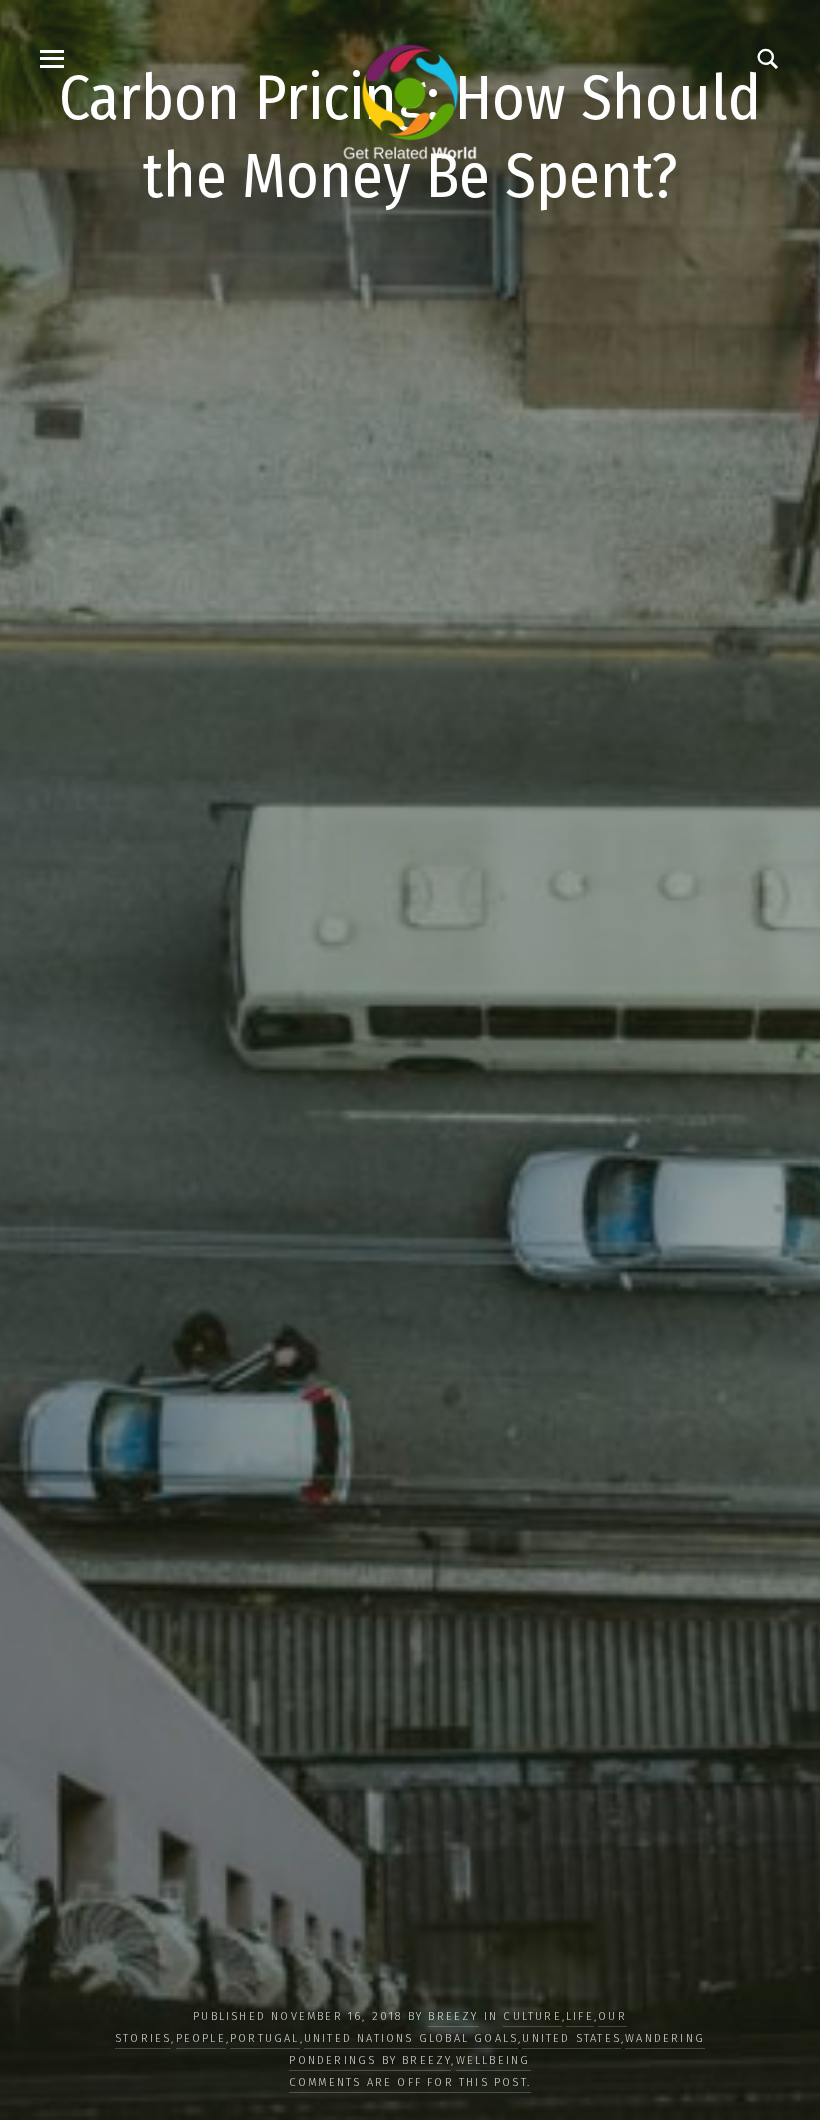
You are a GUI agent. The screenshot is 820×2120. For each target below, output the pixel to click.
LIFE (580, 2016)
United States (571, 2038)
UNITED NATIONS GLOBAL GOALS (411, 2038)
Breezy (453, 2016)
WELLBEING (493, 2060)
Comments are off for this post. (410, 2082)
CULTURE (532, 2016)
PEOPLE (201, 2038)
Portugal (265, 2038)
